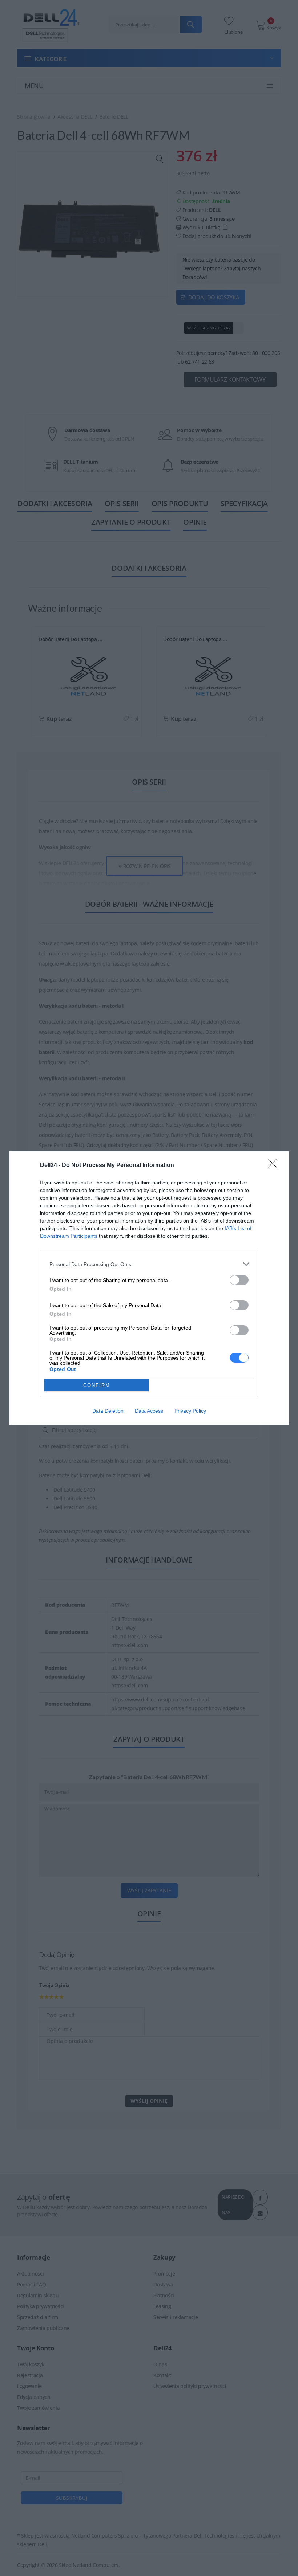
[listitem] (149, 1264)
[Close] (275, 1166)
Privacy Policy (190, 1411)
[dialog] (149, 1288)
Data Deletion (108, 1411)
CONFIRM (97, 1385)
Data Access (149, 1411)
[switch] (239, 1280)
